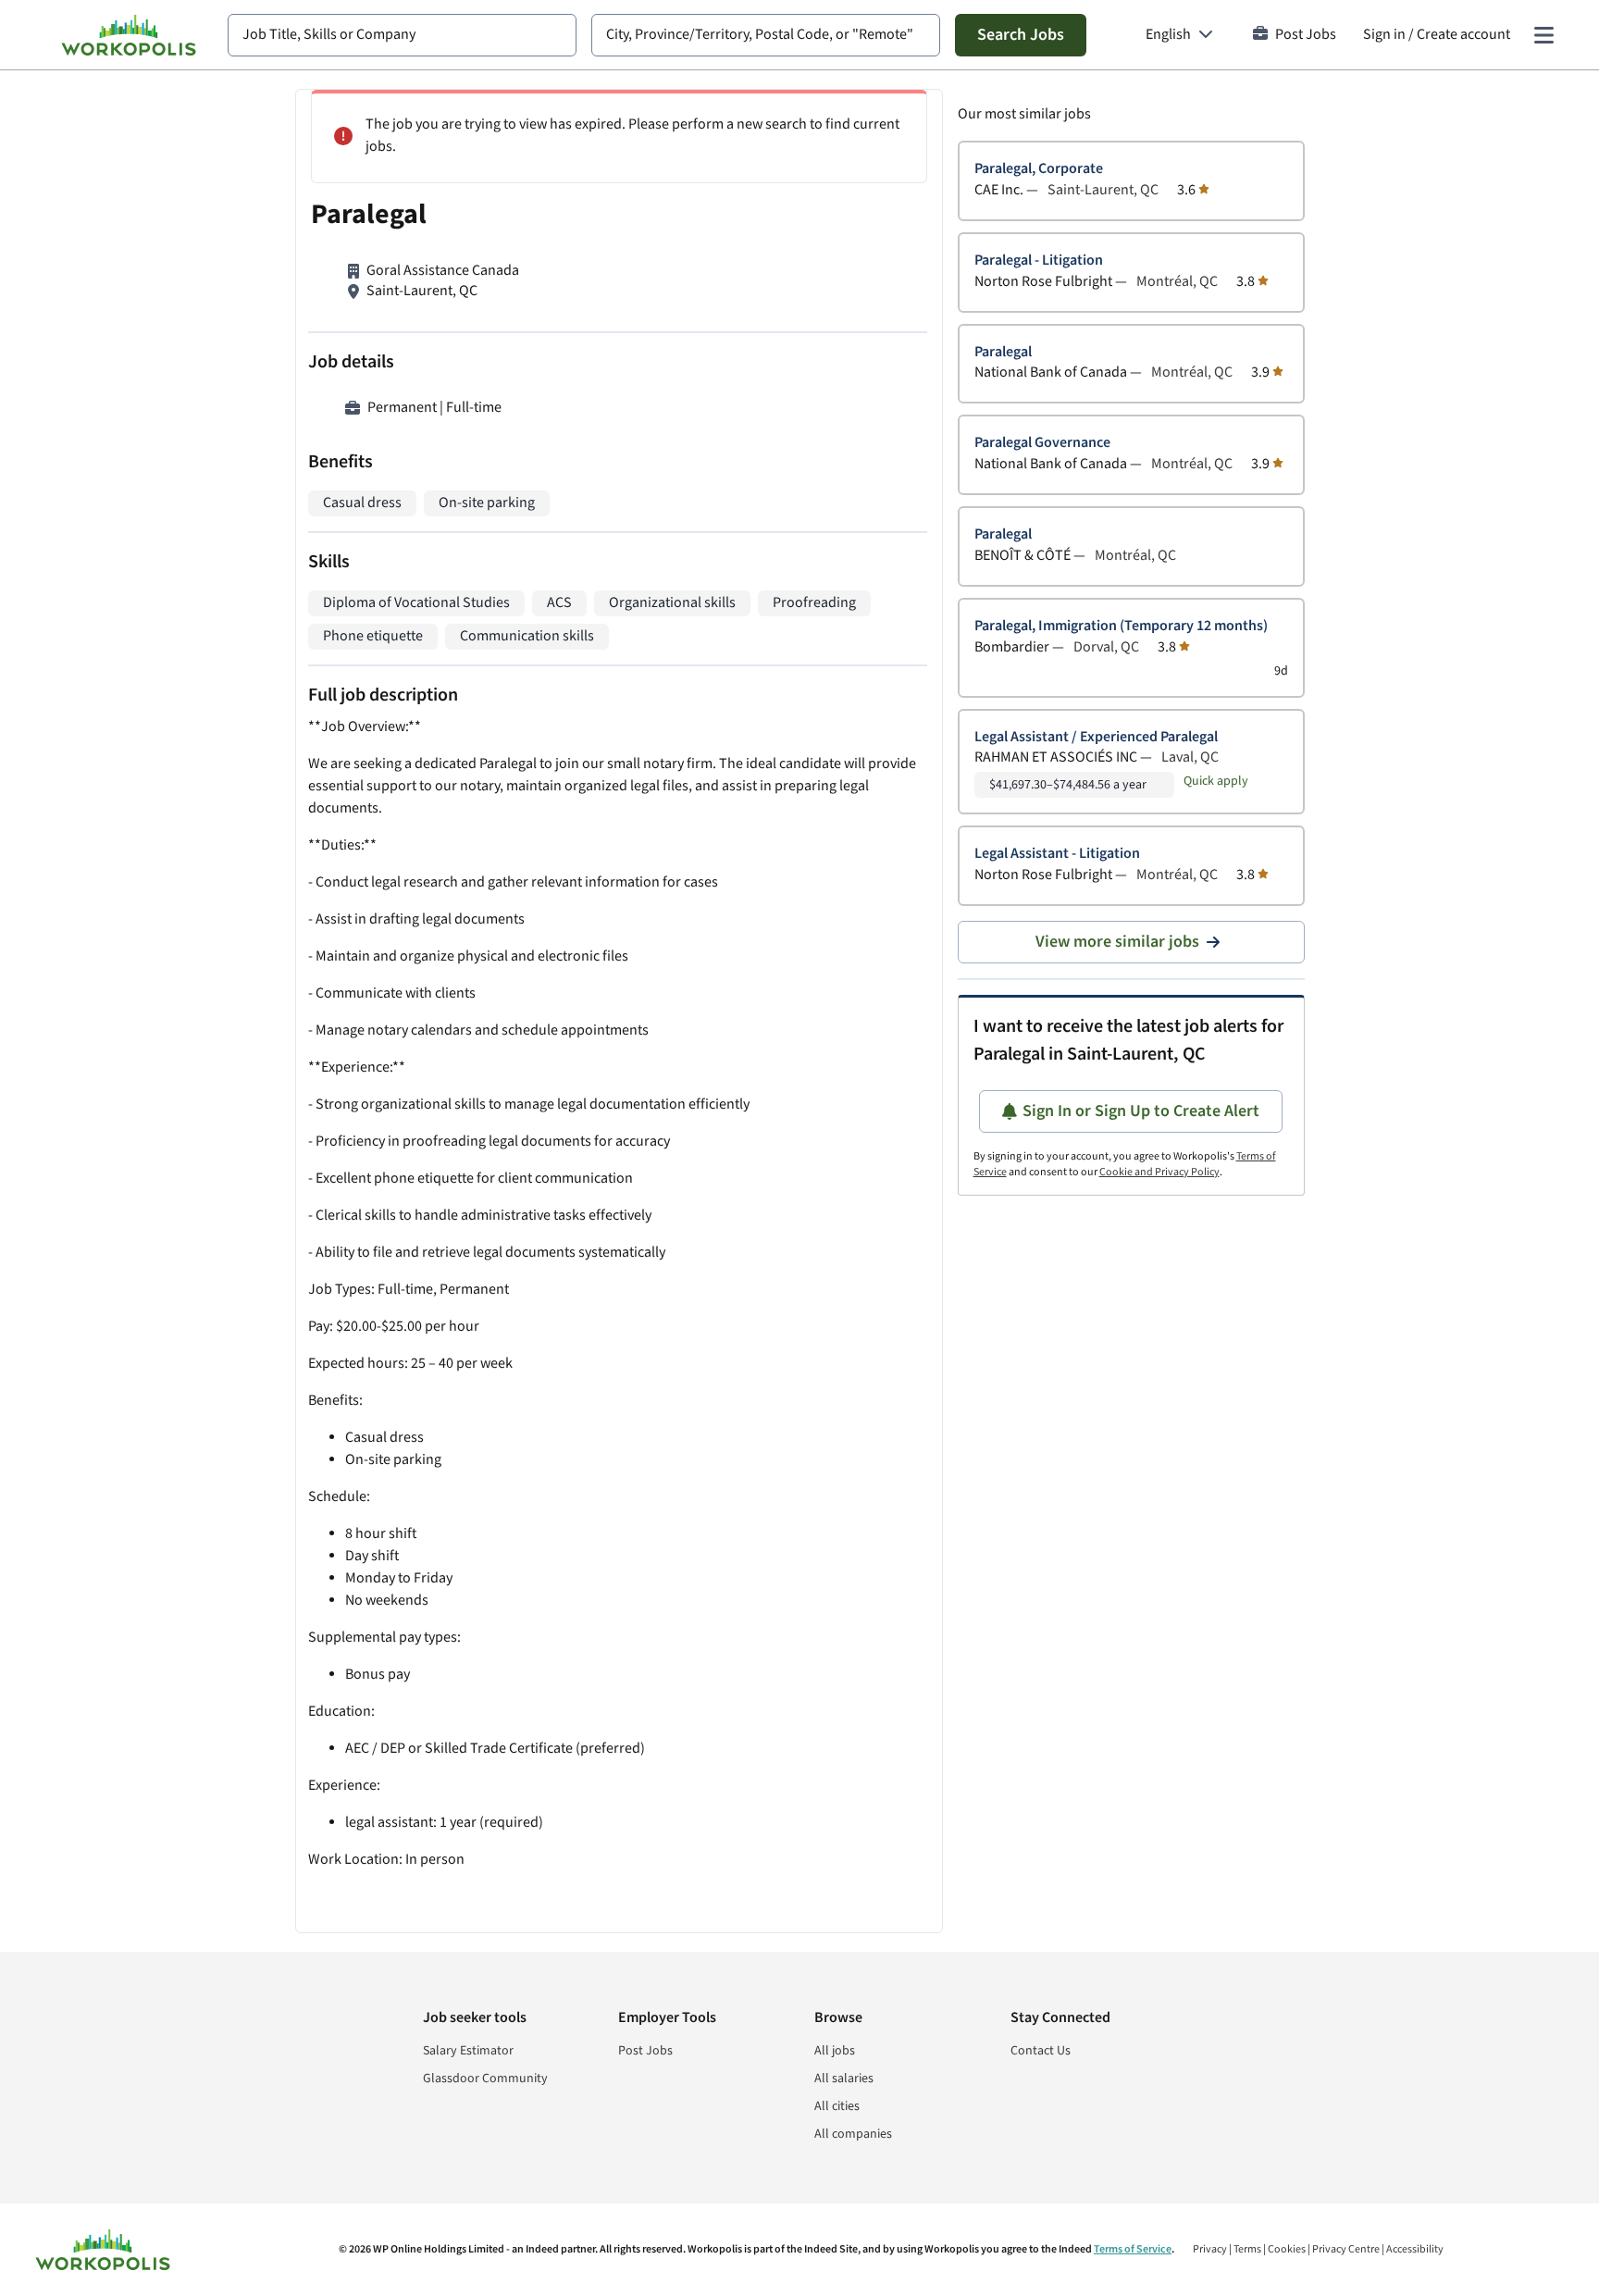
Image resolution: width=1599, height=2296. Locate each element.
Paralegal (1003, 352)
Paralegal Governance (1042, 443)
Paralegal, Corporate (1039, 169)
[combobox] (402, 35)
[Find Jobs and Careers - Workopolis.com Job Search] (129, 35)
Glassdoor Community (485, 2079)
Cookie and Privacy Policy (1159, 1172)
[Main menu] (1543, 35)
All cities (837, 2106)
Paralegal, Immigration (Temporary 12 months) (1121, 626)
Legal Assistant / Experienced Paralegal (1096, 737)
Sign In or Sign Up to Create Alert (1141, 1111)
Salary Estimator (468, 2051)
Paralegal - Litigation (1039, 261)
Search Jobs (1021, 35)
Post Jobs (1306, 35)
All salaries (844, 2079)
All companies (853, 2134)
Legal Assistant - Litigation (1057, 854)
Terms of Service (1133, 2249)
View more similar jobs (1117, 942)
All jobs (835, 2051)
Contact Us (1041, 2051)
